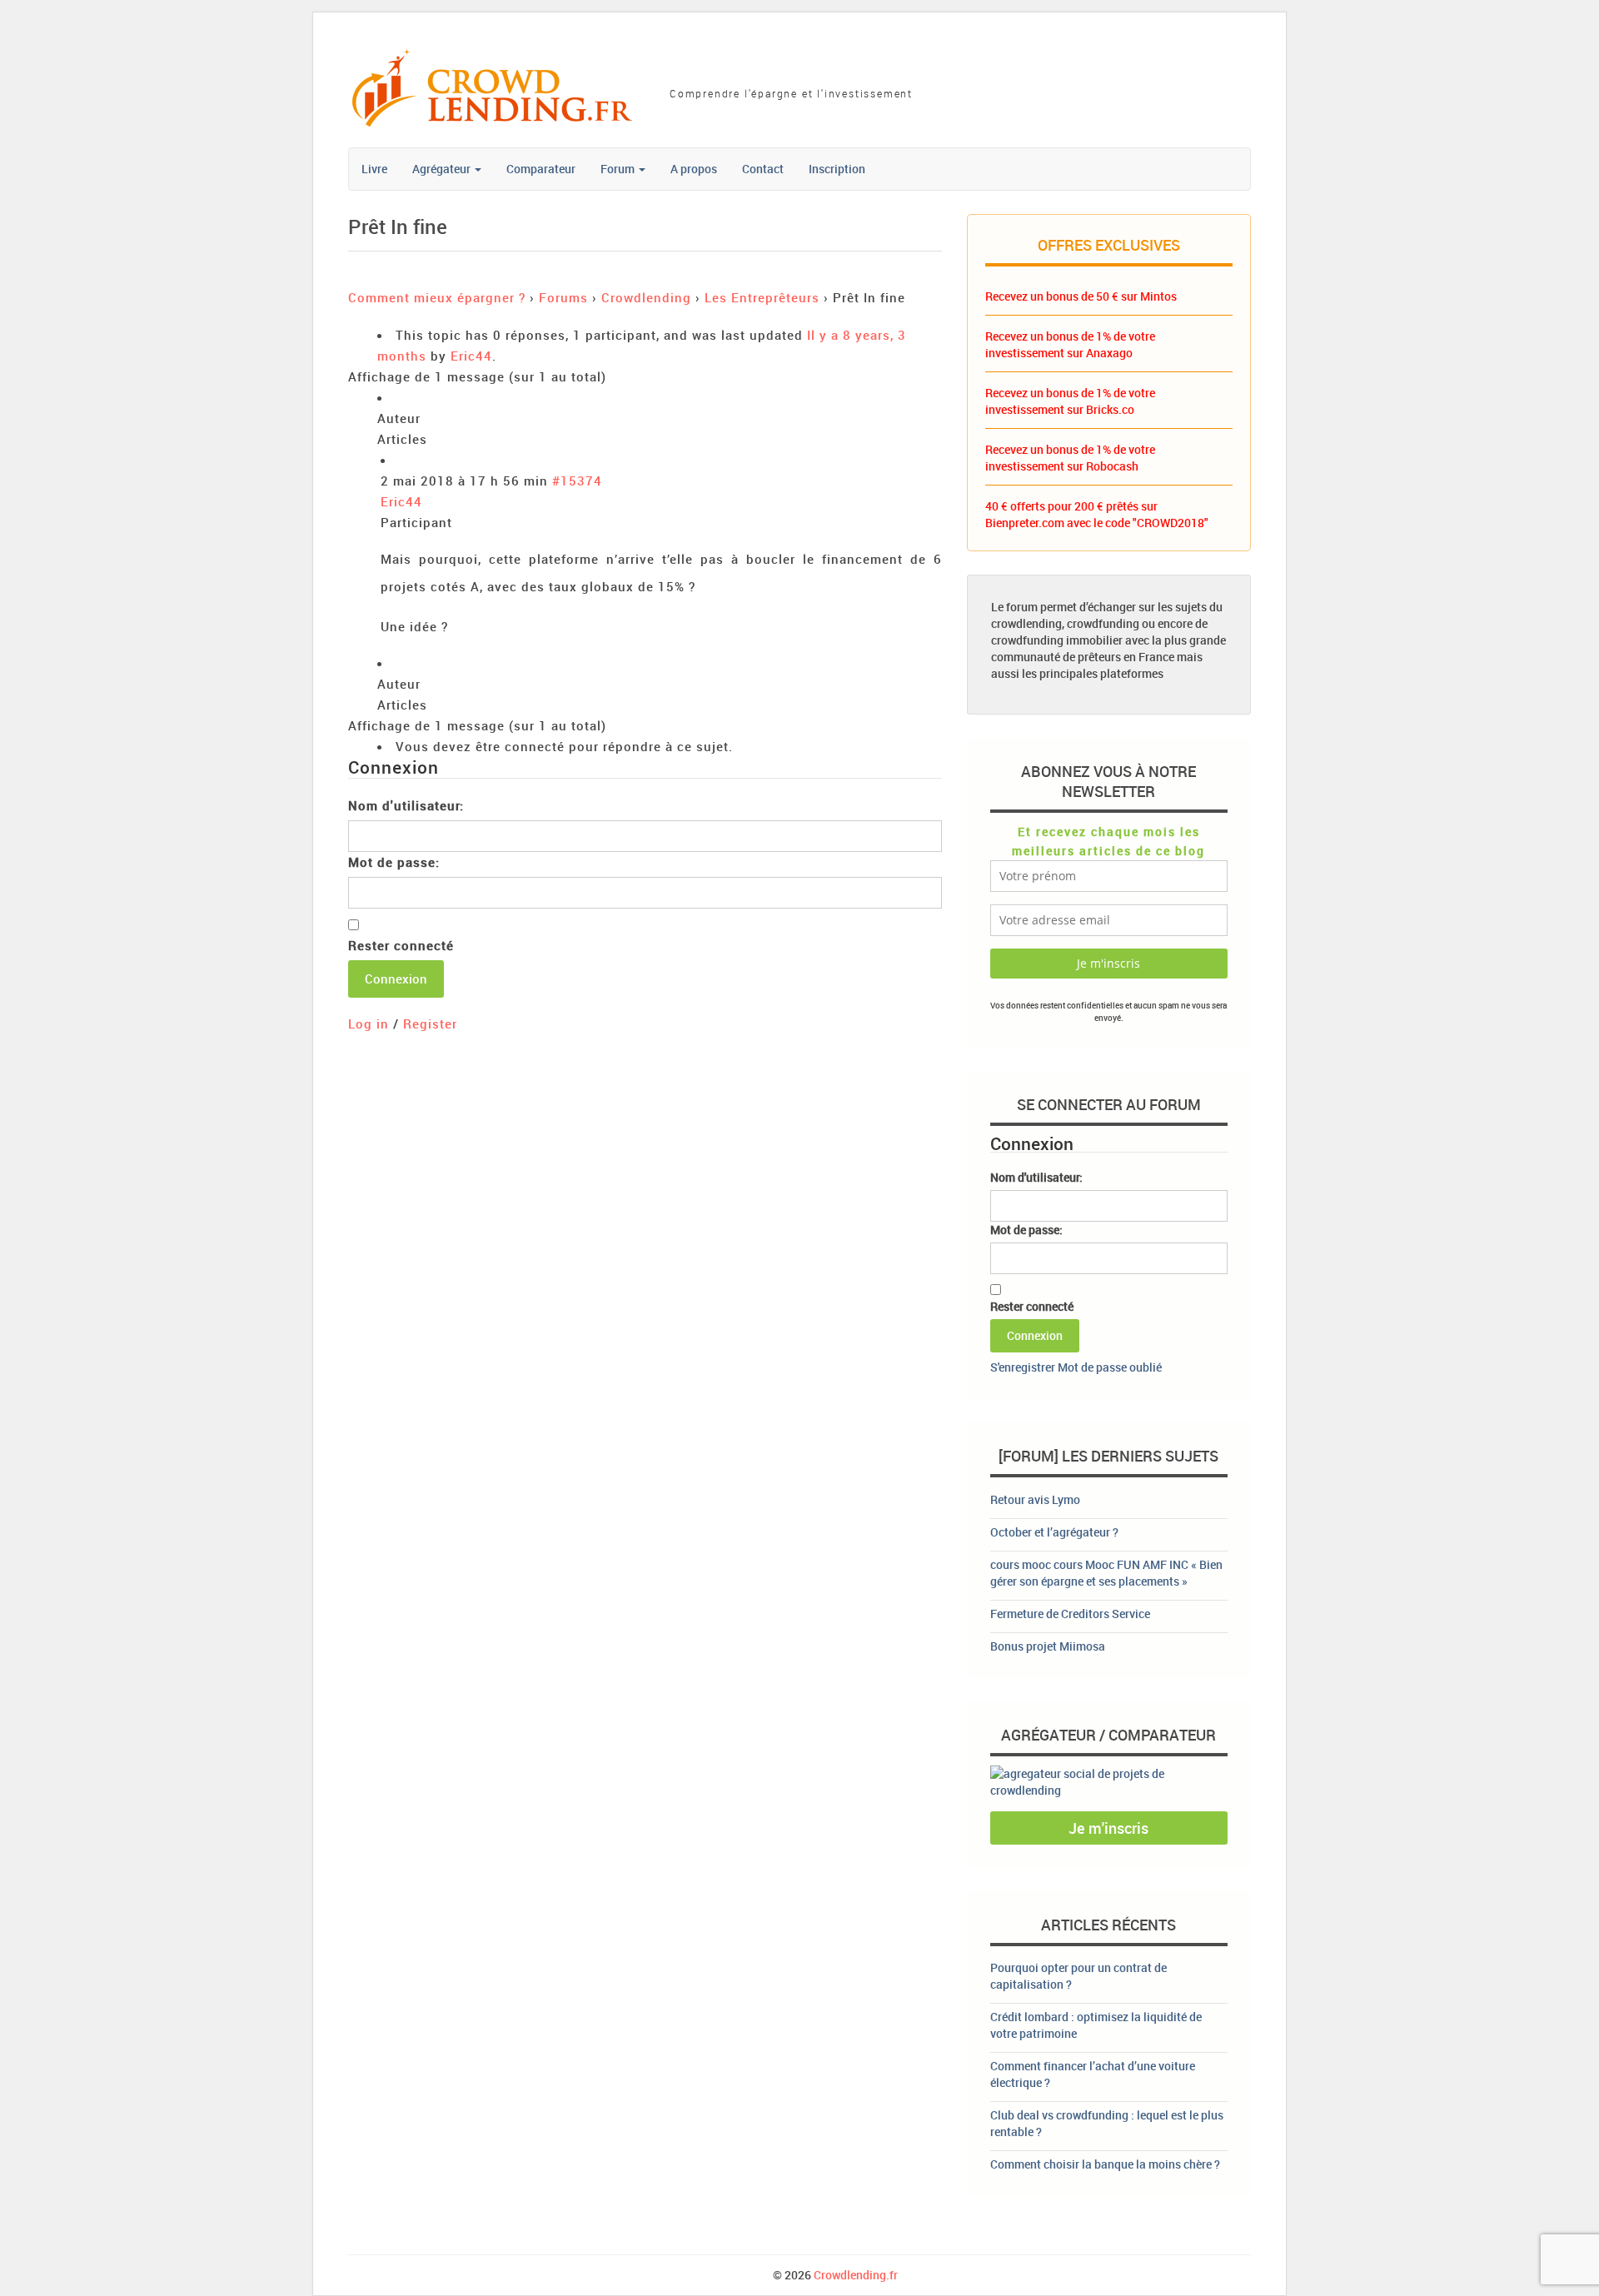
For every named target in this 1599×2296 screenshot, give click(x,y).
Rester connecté (401, 945)
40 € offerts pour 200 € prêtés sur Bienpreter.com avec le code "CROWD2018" (1097, 514)
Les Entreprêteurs (762, 297)
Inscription (837, 169)
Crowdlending (646, 297)
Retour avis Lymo (1035, 1499)
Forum (619, 169)
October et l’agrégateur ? (1054, 1532)
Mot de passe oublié (1110, 1367)
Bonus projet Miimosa (1048, 1646)
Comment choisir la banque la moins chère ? (1105, 2164)
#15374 (577, 481)
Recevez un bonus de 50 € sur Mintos (1081, 296)
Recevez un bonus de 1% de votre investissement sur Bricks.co (1070, 401)
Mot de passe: (394, 862)
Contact (763, 169)
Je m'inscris (1108, 1828)
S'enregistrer (1023, 1367)
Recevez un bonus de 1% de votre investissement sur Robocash (1070, 458)
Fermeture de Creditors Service (1070, 1614)
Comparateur (541, 169)
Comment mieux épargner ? (437, 297)
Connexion (396, 979)
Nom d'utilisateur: (406, 805)
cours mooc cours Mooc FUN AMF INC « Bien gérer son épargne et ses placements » (1106, 1573)
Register (430, 1023)
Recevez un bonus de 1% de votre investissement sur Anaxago (1070, 344)
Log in (369, 1023)
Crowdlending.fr (856, 2275)
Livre (374, 169)
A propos (694, 169)
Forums (563, 297)
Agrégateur (443, 169)
